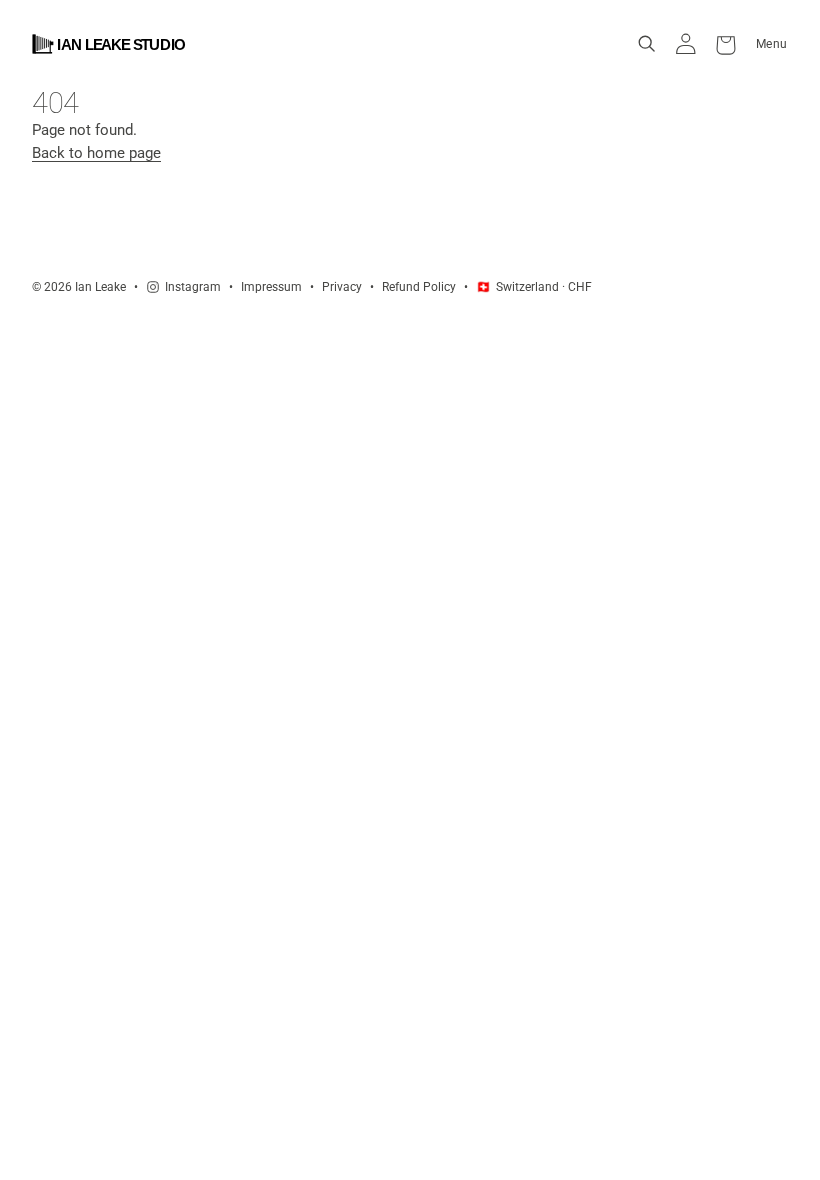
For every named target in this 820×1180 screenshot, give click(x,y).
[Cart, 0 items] (726, 44)
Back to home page (96, 153)
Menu (772, 43)
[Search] (647, 44)
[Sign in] (686, 44)
